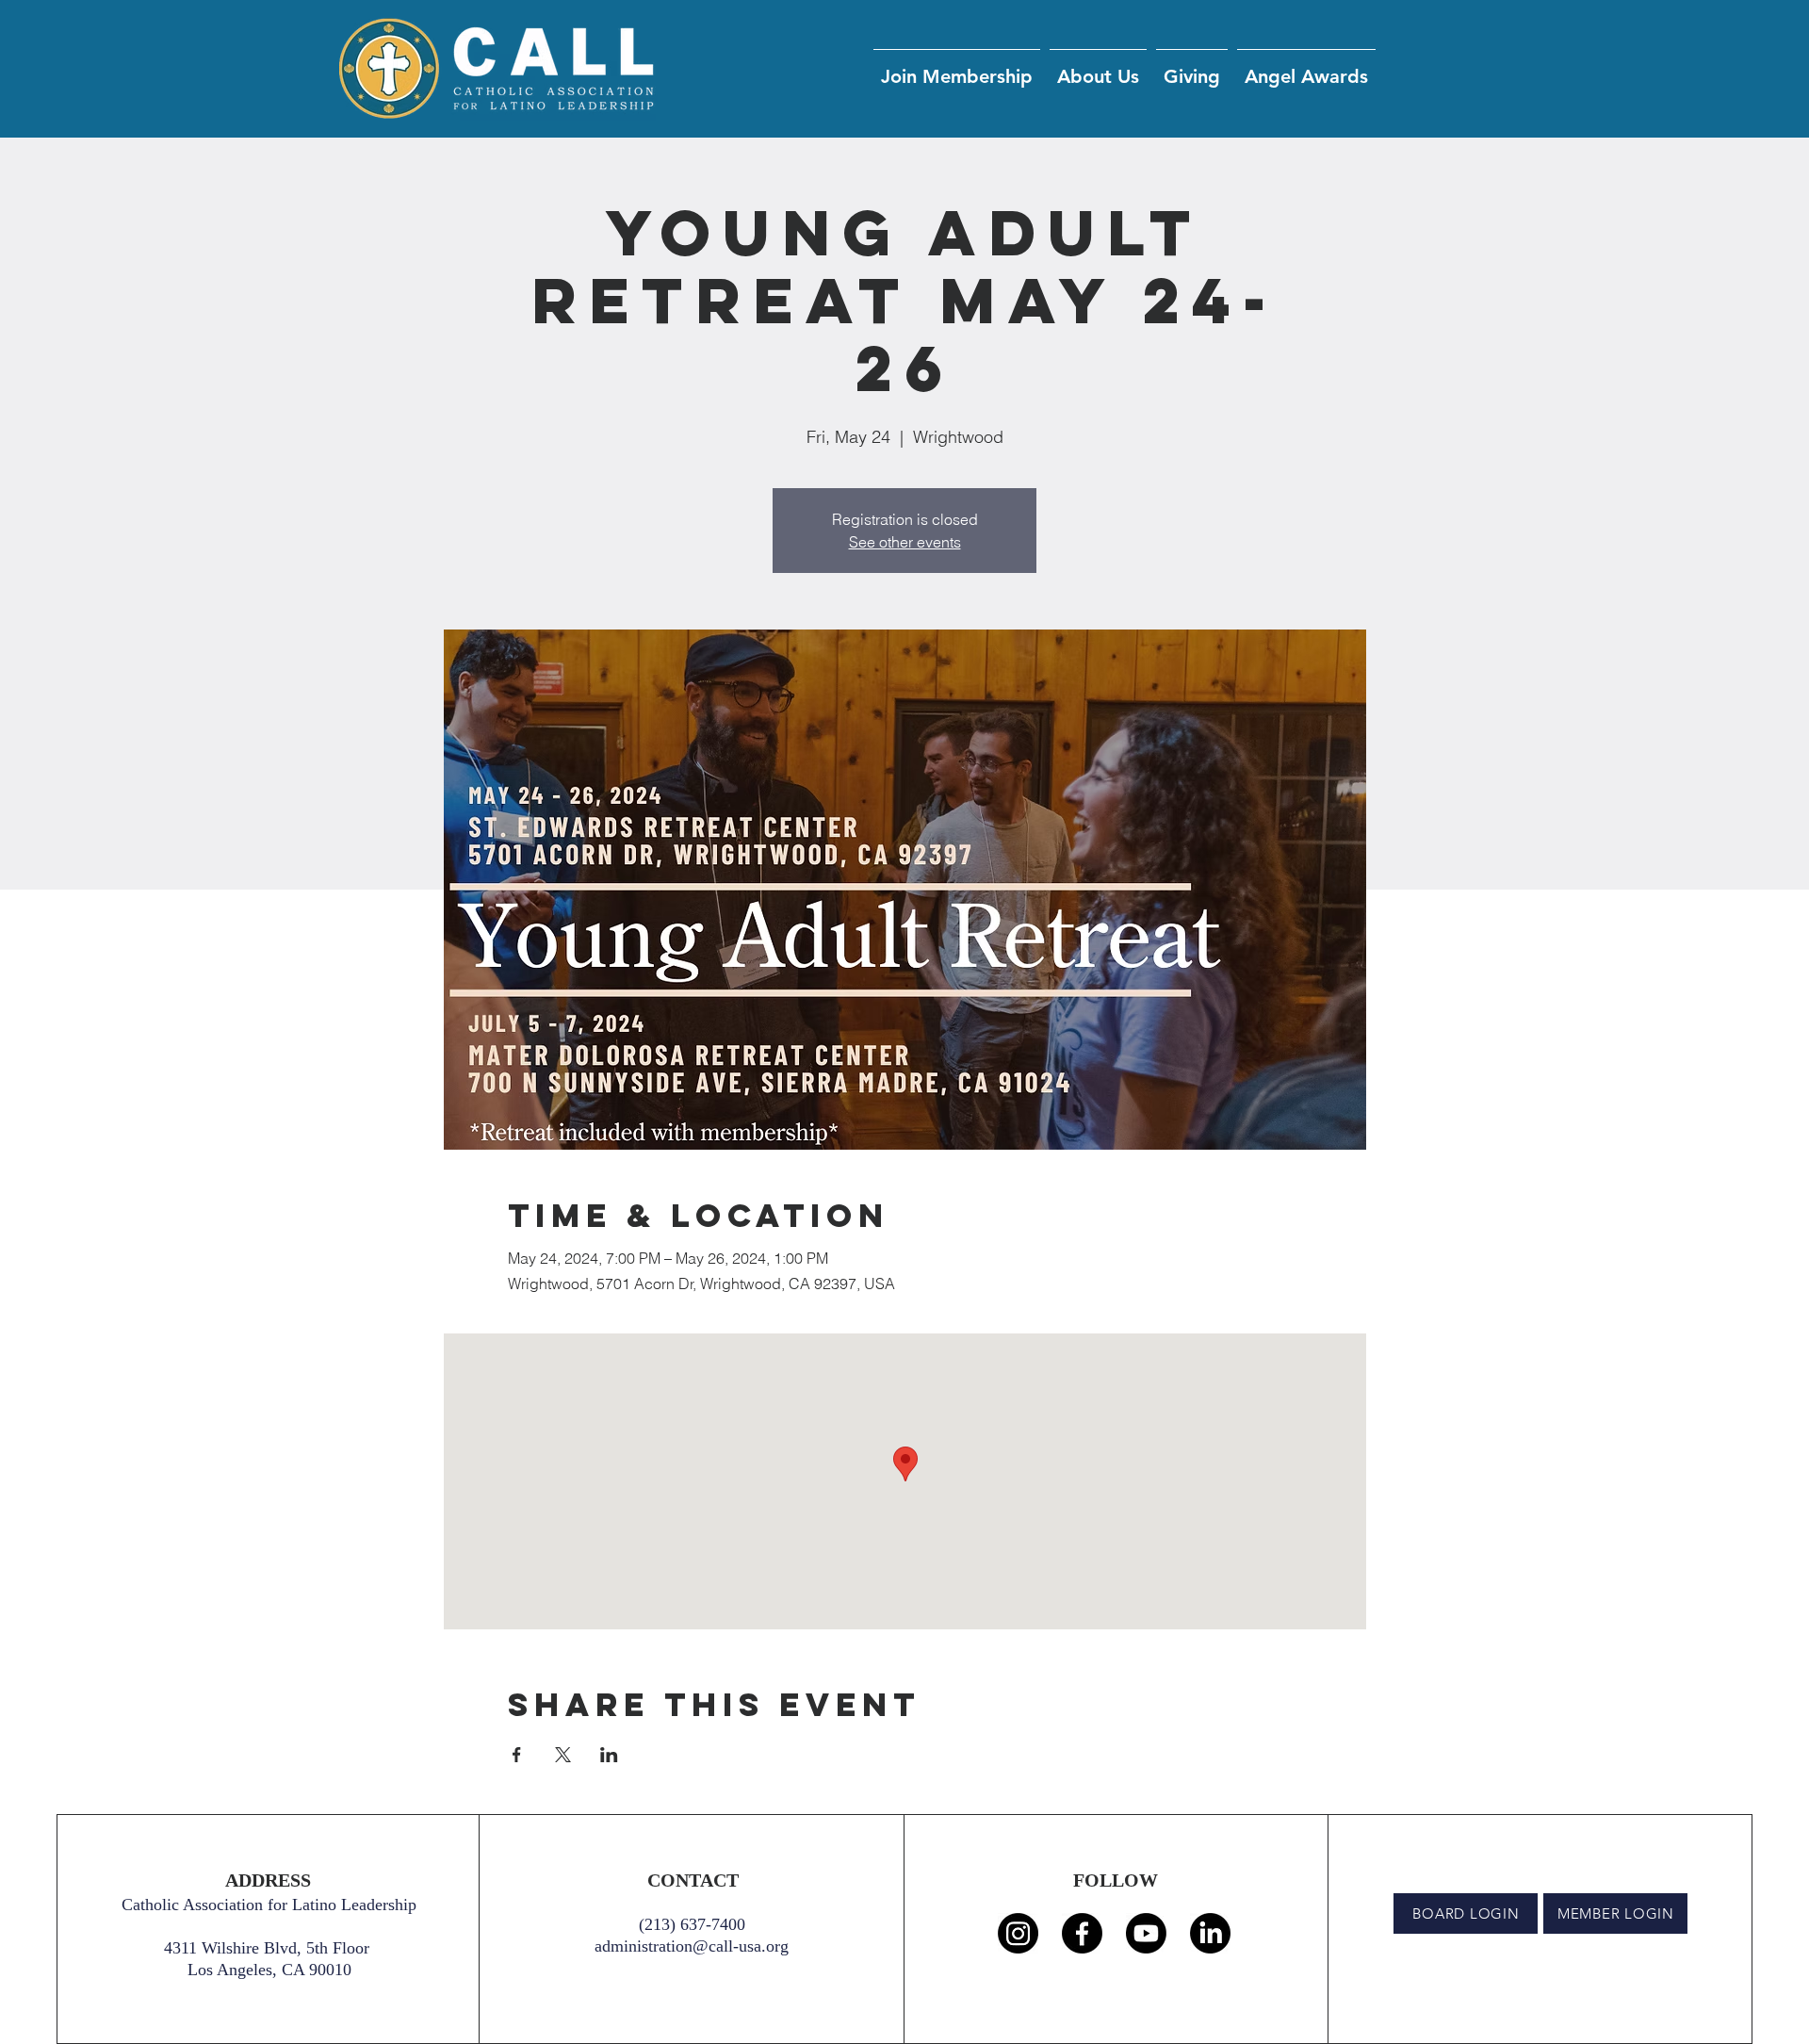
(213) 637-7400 (692, 1924)
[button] (1192, 68)
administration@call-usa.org (692, 1946)
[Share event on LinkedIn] (609, 1755)
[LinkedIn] (1210, 1933)
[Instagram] (1018, 1933)
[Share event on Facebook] (517, 1755)
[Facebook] (1082, 1933)
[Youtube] (1146, 1933)
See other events (905, 542)
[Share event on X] (563, 1755)
